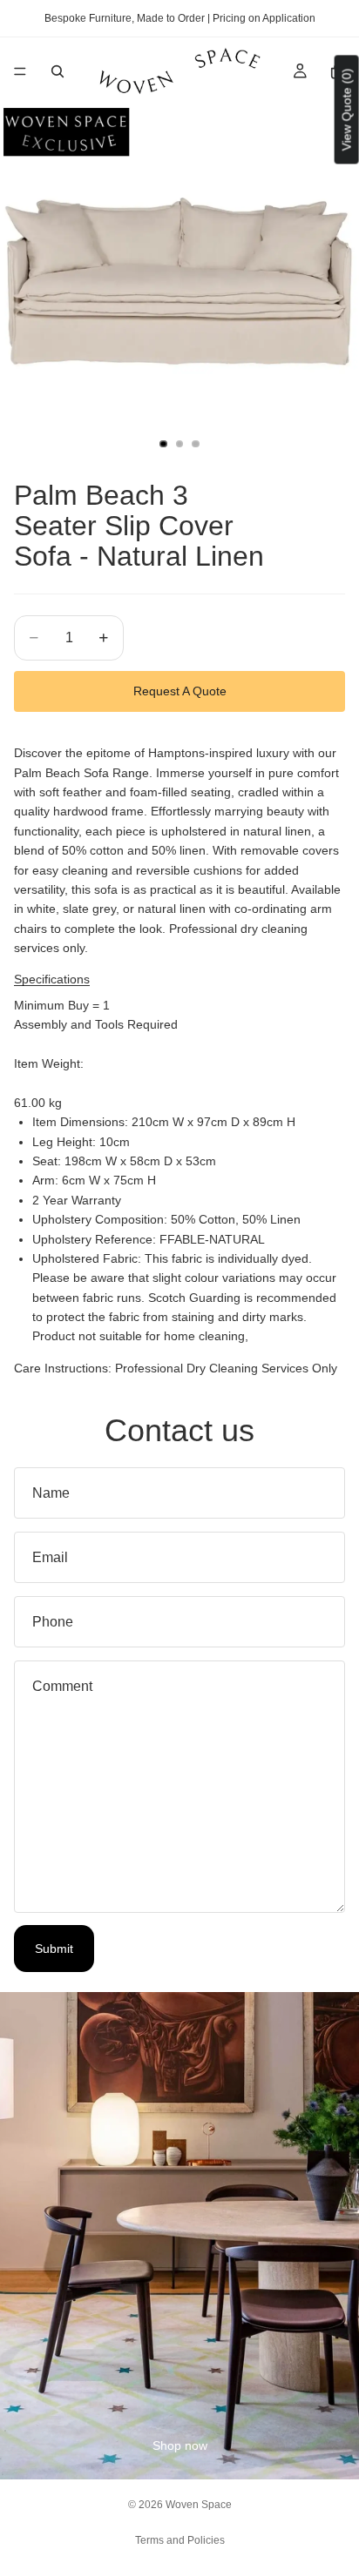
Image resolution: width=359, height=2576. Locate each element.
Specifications (52, 979)
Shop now (180, 2445)
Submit (54, 1949)
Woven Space (199, 2505)
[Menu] (20, 71)
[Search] (58, 71)
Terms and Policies (180, 2540)
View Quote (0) (347, 109)
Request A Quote (180, 691)
